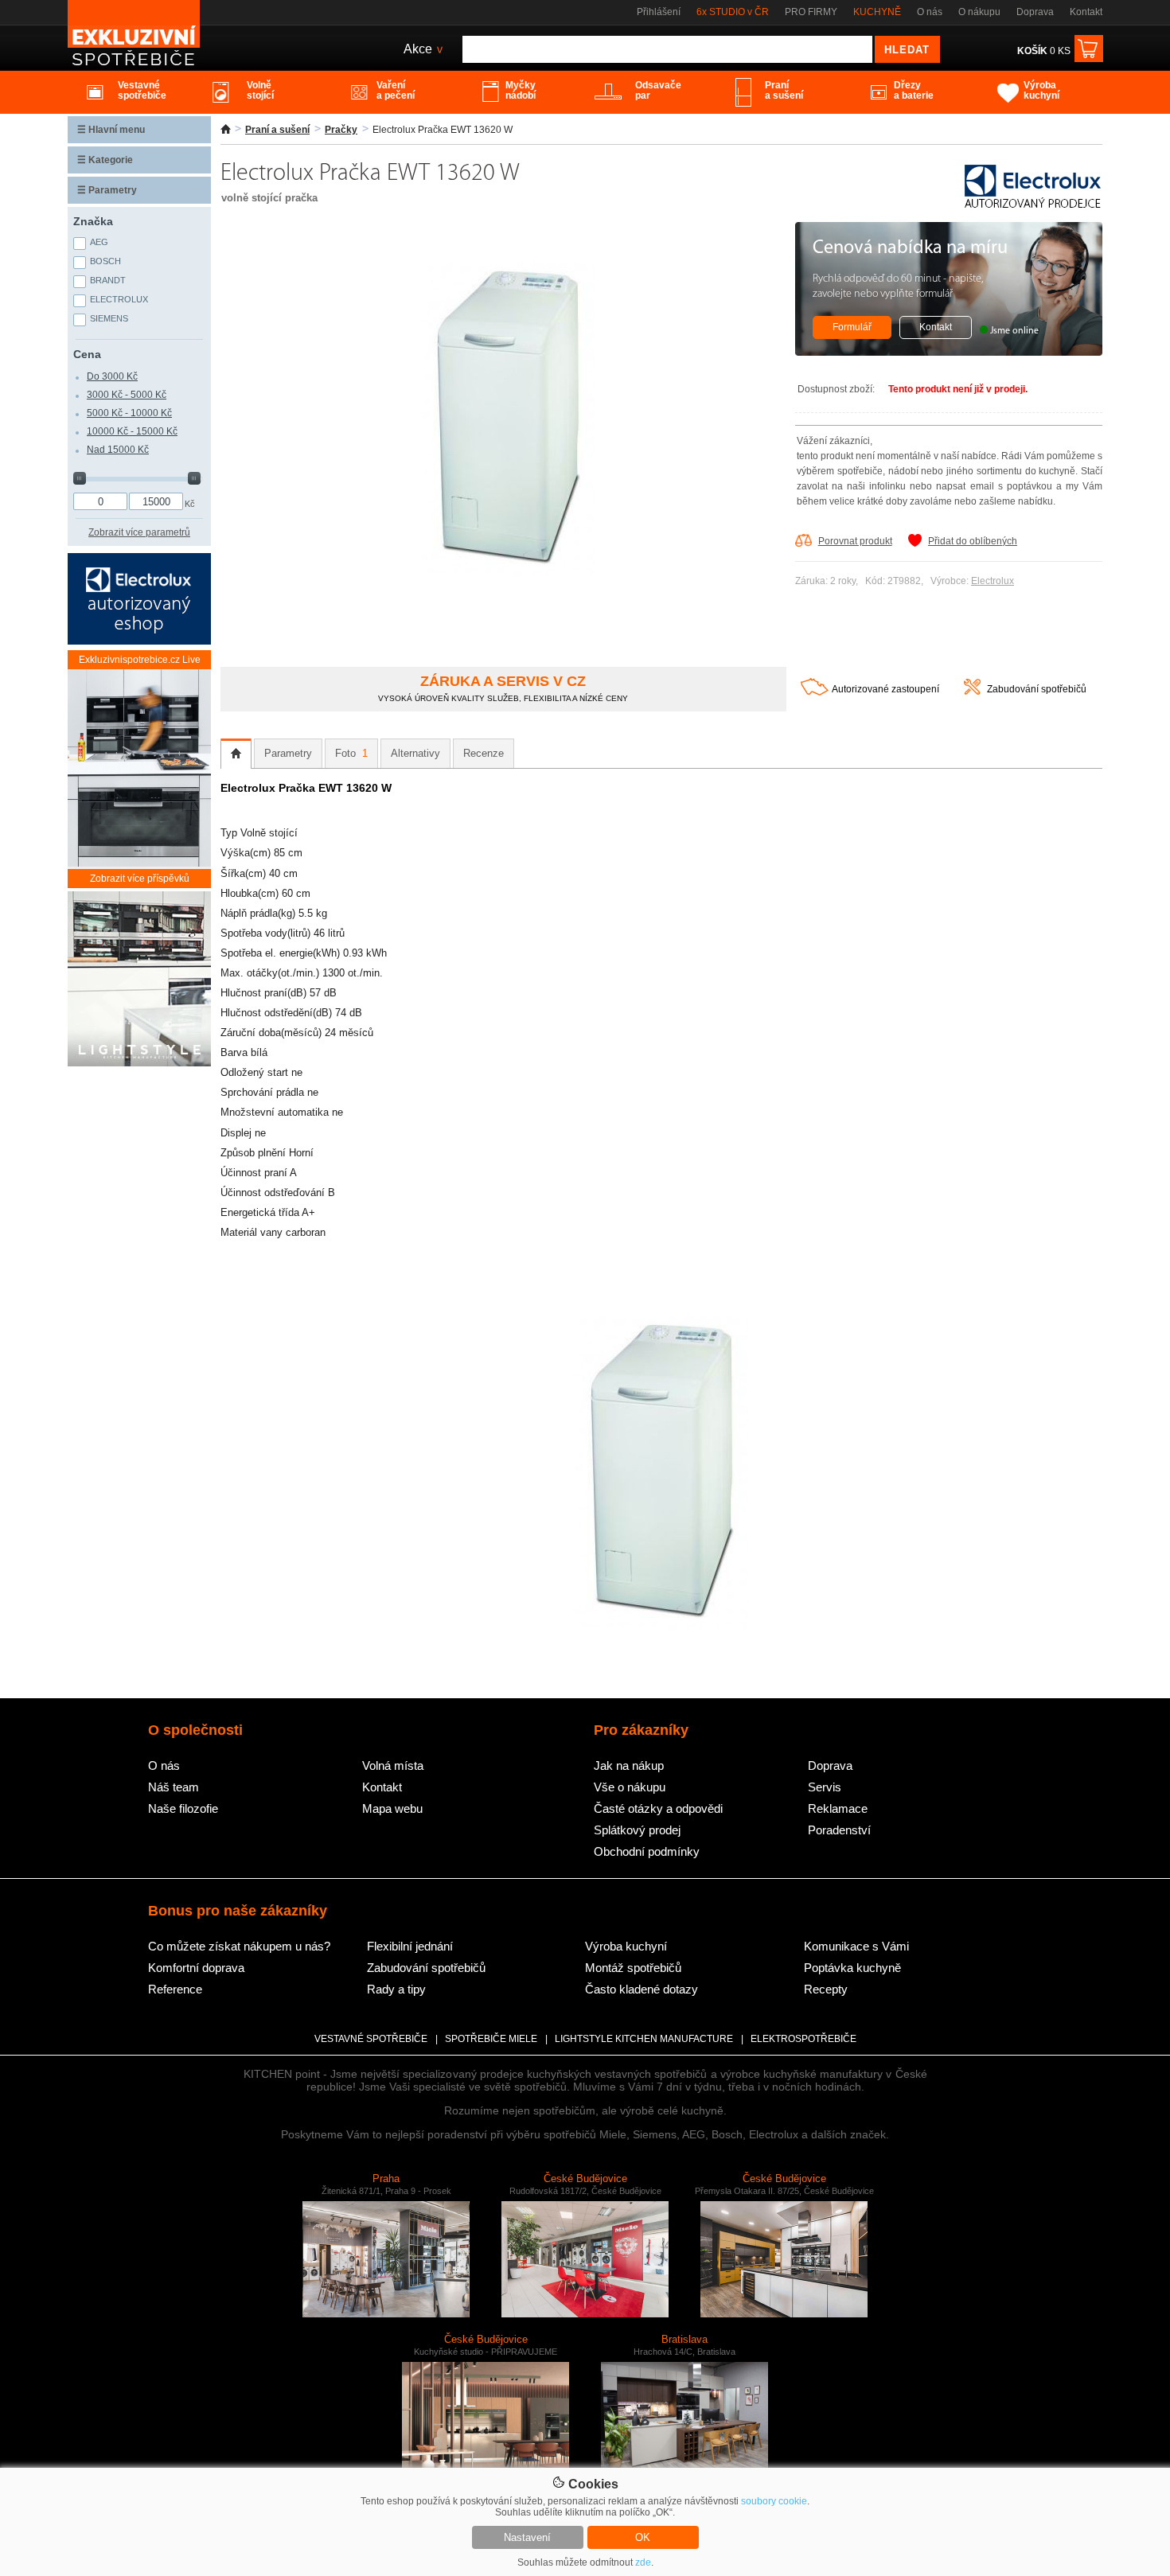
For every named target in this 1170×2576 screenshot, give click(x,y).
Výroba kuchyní (626, 1946)
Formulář (852, 327)
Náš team (174, 1787)
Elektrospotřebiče (803, 2039)
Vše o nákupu (630, 1787)
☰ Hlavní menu (111, 130)
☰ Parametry (107, 190)
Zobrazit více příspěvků (140, 879)
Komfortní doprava (196, 1968)
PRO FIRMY (811, 12)
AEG (99, 242)
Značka (93, 221)
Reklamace (838, 1808)
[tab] (236, 754)
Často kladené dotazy (642, 1989)
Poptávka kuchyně (852, 1968)
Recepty (826, 1989)
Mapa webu (392, 1808)
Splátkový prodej (637, 1830)
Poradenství (839, 1830)
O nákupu (979, 12)
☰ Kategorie (105, 160)
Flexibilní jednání (410, 1946)
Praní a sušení (277, 130)
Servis (825, 1787)
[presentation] (236, 754)
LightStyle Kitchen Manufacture (644, 2039)
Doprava (1035, 12)
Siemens (109, 318)
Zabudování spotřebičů (1037, 689)
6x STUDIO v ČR (733, 12)
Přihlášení (659, 12)
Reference (175, 1989)
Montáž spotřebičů (633, 1968)
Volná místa (393, 1765)
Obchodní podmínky (647, 1851)
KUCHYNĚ (877, 12)
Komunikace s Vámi (856, 1946)
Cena (87, 354)
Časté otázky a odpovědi (658, 1808)
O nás (930, 12)
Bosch (105, 261)
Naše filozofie (183, 1808)
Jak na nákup (629, 1765)
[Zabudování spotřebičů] (972, 692)
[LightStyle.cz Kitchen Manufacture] (139, 980)
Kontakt (1086, 12)
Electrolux (993, 581)
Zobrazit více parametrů (139, 532)
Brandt (108, 280)
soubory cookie (774, 2501)
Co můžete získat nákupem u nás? (239, 1946)
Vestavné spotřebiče (371, 2039)
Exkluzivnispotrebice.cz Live (140, 660)
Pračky (341, 130)
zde (643, 2562)
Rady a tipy (396, 1989)
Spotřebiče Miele (491, 2039)
